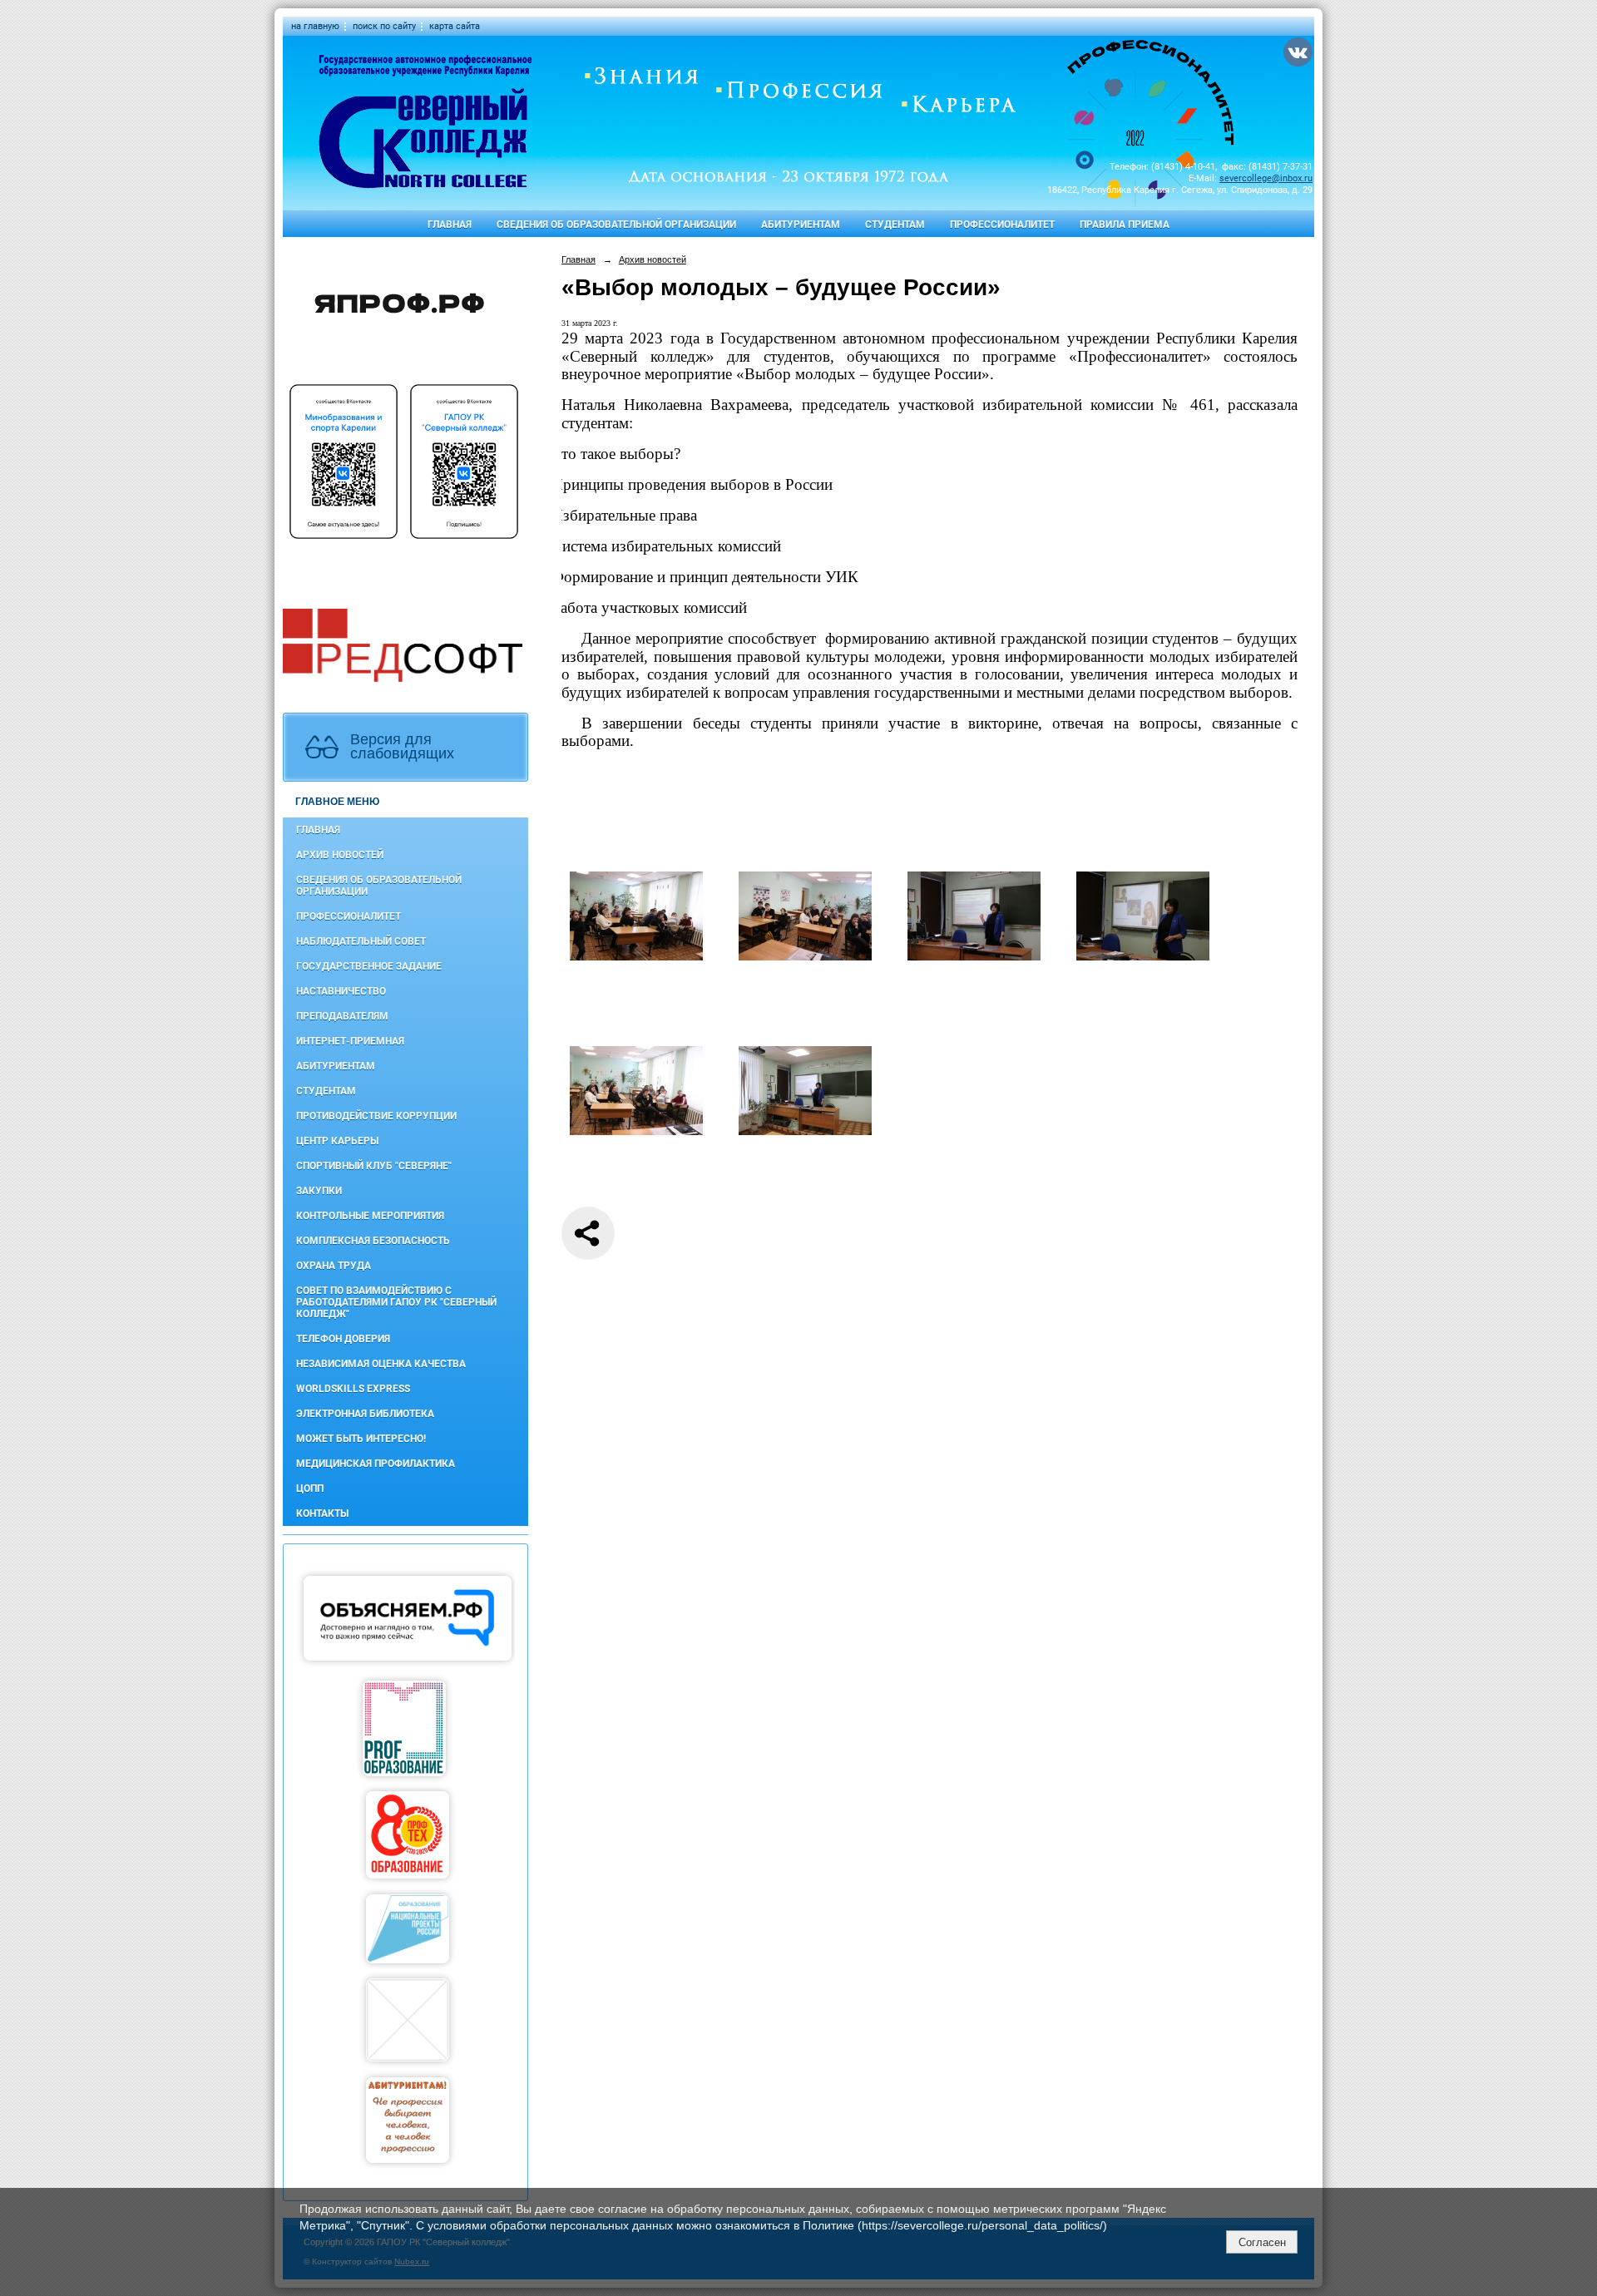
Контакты (322, 1513)
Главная (450, 225)
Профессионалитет (1002, 225)
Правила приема (1125, 225)
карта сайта (455, 26)
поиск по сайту (384, 26)
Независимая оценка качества (381, 1364)
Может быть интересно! (361, 1439)
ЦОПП (310, 1489)
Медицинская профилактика (376, 1464)
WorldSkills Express (353, 1389)
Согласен (1262, 2242)
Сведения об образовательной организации (616, 225)
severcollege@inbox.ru (1266, 178)
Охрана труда (334, 1266)
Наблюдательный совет (361, 941)
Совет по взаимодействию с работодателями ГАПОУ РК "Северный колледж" (396, 1302)
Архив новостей (340, 855)
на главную (315, 26)
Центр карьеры (337, 1141)
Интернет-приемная (350, 1041)
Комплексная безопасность (373, 1241)
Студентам (895, 225)
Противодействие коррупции (376, 1116)
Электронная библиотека (365, 1414)
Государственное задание (369, 966)
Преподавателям (342, 1016)
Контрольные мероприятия (370, 1216)
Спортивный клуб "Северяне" (374, 1166)
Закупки (319, 1191)
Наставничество (341, 991)
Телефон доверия (343, 1339)
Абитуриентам (801, 225)
